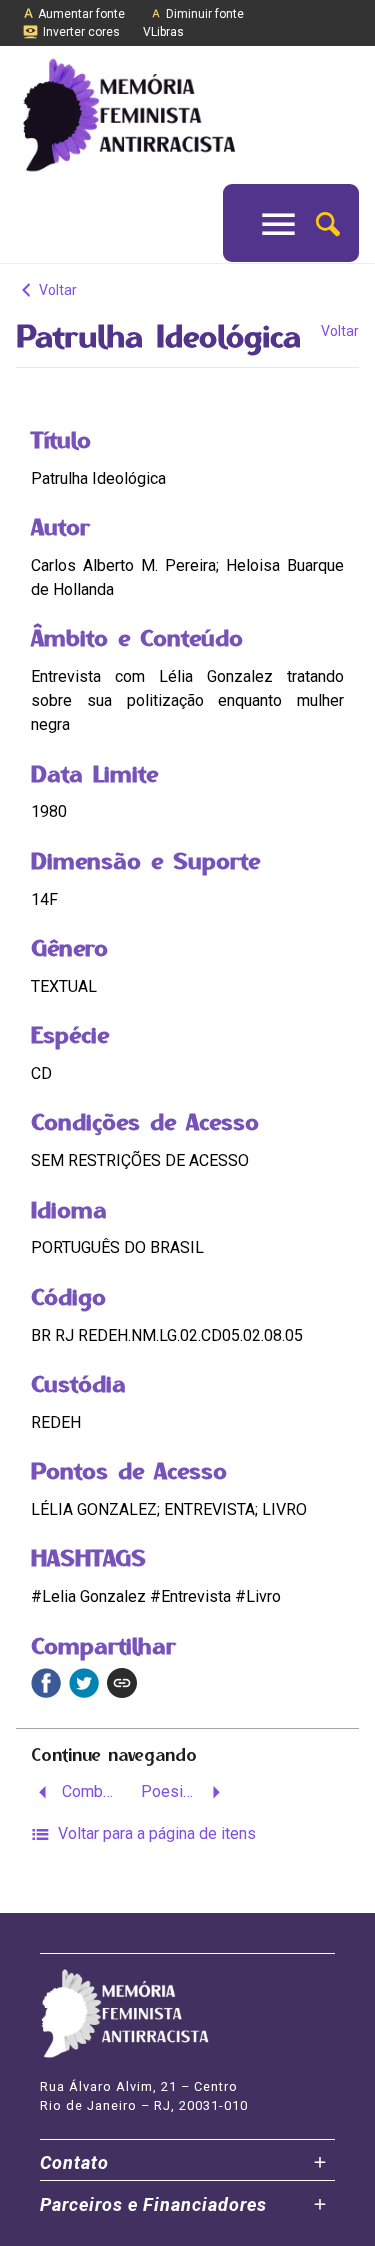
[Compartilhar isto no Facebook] (46, 1683)
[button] (328, 222)
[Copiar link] (122, 1683)
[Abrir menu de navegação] (278, 223)
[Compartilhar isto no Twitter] (84, 1683)
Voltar (56, 290)
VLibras (163, 32)
